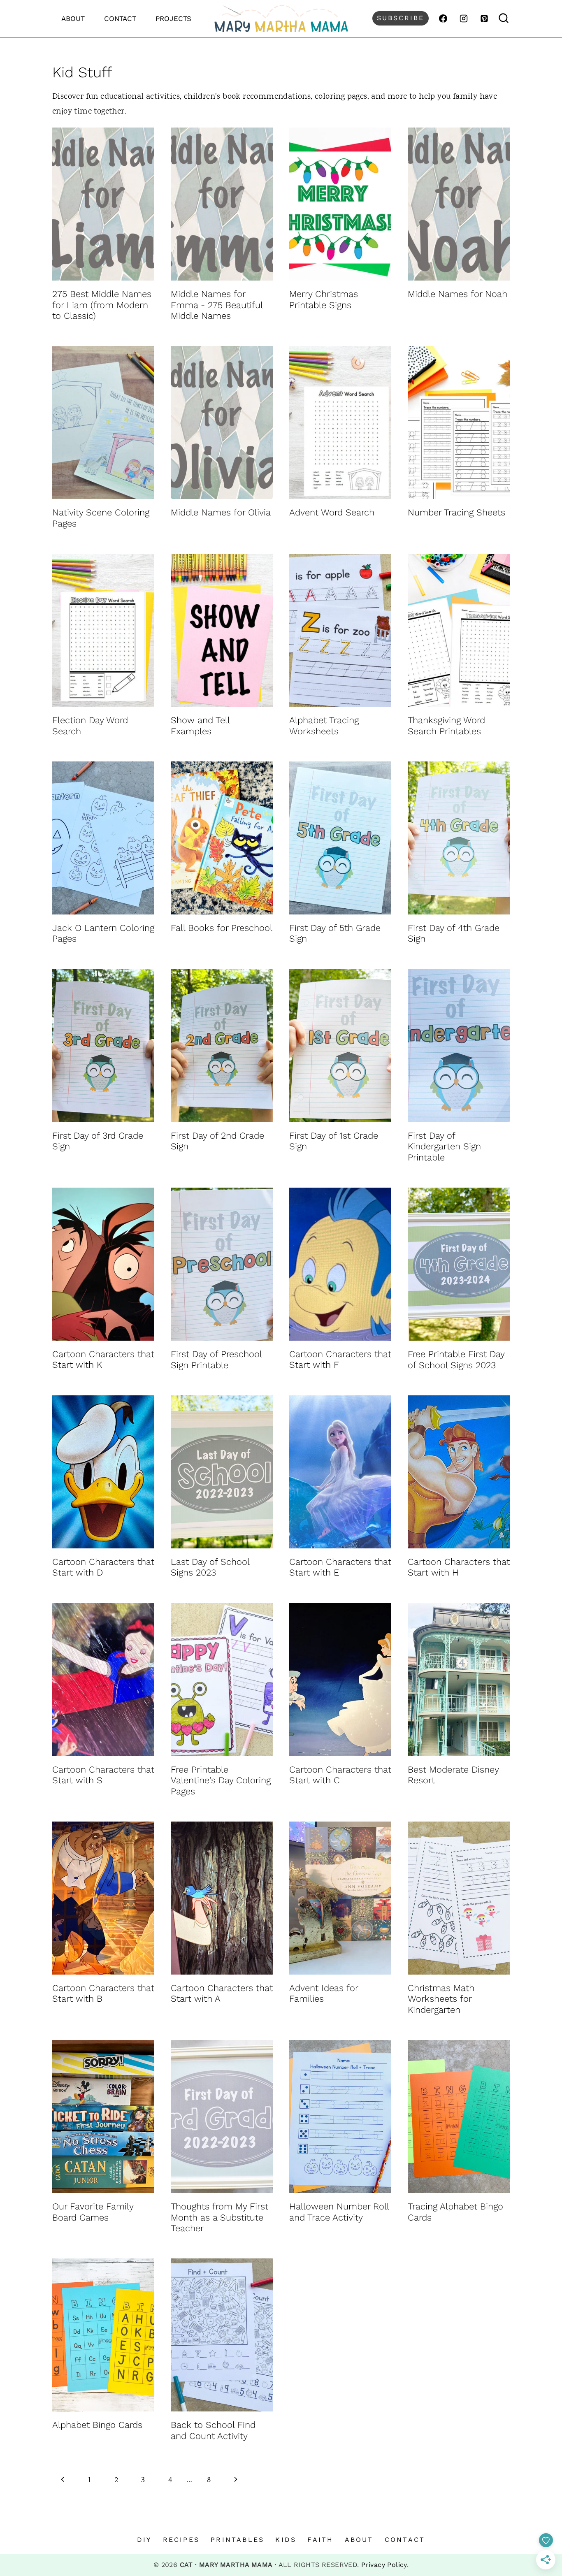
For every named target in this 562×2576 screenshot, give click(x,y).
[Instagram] (464, 19)
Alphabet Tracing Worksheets (324, 725)
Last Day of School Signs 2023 (210, 1567)
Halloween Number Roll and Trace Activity (339, 2212)
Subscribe (401, 18)
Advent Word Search (332, 512)
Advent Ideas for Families (324, 1993)
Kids (286, 2540)
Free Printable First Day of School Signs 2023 (456, 1359)
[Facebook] (443, 19)
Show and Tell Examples (200, 725)
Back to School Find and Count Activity (213, 2430)
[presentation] (103, 204)
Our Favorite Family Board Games (93, 2212)
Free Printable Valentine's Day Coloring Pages (221, 1780)
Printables (237, 2540)
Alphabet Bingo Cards (97, 2425)
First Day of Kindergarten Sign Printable (444, 1146)
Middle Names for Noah (457, 294)
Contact (120, 19)
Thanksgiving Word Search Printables (446, 725)
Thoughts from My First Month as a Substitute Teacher (219, 2217)
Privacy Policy (384, 2565)
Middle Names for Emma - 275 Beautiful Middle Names (217, 305)
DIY (144, 2540)
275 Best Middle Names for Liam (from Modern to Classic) (102, 305)
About (73, 19)
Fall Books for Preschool (222, 928)
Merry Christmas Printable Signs (324, 299)
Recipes (181, 2540)
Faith (320, 2540)
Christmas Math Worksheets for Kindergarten (441, 1999)
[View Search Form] (504, 18)
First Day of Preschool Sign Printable (216, 1359)
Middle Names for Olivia (221, 512)
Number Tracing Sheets (456, 512)
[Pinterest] (484, 19)
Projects (173, 19)
